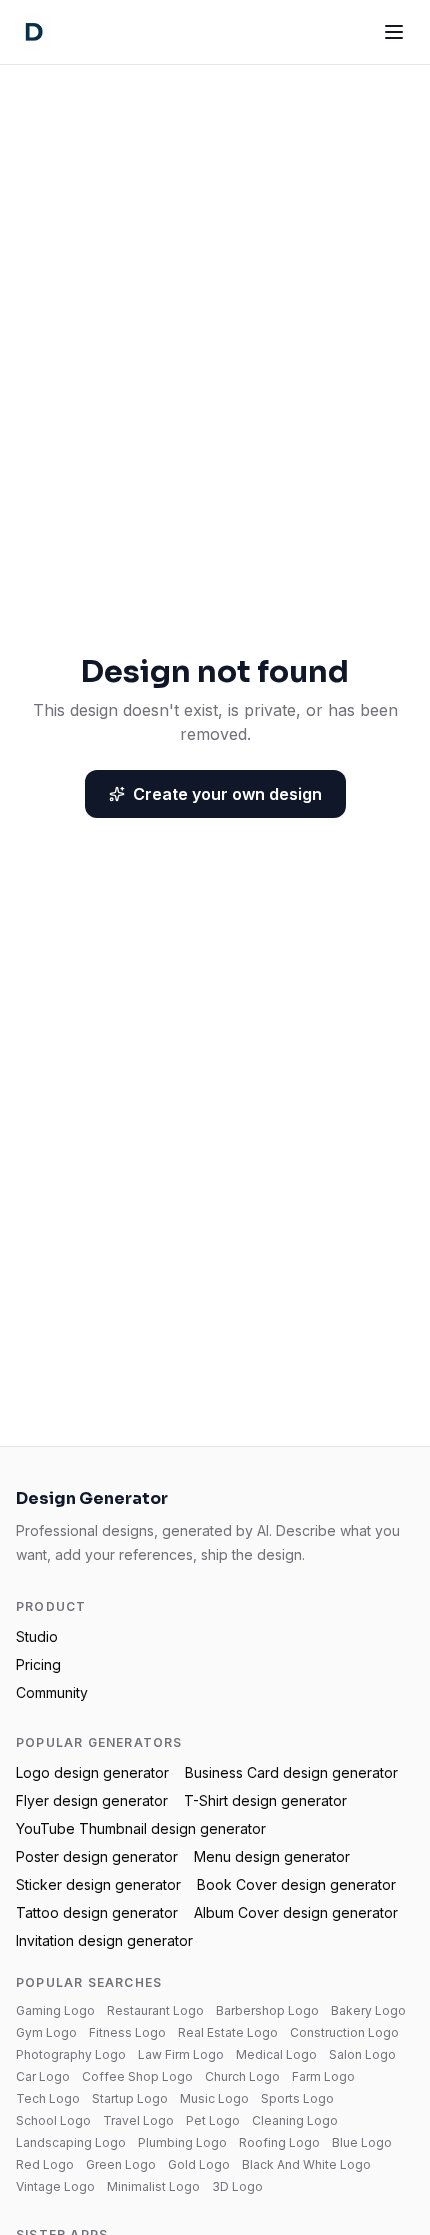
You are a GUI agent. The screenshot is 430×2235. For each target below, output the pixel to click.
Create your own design (227, 794)
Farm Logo (323, 2076)
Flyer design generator (92, 1800)
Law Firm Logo (181, 2054)
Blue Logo (362, 2142)
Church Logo (242, 2076)
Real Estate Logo (228, 2032)
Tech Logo (48, 2098)
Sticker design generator (98, 1884)
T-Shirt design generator (265, 1800)
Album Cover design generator (296, 1912)
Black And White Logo (306, 2164)
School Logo (53, 2120)
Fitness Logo (127, 2032)
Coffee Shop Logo (137, 2076)
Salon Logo (362, 2054)
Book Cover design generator (296, 1884)
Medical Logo (276, 2054)
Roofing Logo (279, 2142)
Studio (37, 1636)
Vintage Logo (55, 2186)
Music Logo (214, 2098)
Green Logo (121, 2164)
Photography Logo (71, 2054)
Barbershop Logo (267, 2010)
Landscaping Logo (71, 2142)
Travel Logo (138, 2120)
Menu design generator (272, 1856)
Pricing (38, 1664)
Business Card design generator (291, 1772)
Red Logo (45, 2164)
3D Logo (237, 2186)
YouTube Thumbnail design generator (141, 1828)
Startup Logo (130, 2098)
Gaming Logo (55, 2010)
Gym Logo (46, 2032)
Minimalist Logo (153, 2186)
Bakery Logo (368, 2010)
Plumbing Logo (182, 2142)
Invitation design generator (104, 1940)
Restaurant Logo (155, 2010)
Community (52, 1692)
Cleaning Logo (295, 2120)
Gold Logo (199, 2164)
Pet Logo (213, 2120)
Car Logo (43, 2076)
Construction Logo (344, 2032)
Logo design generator (92, 1772)
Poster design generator (97, 1856)
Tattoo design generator (97, 1912)
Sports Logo (297, 2098)
